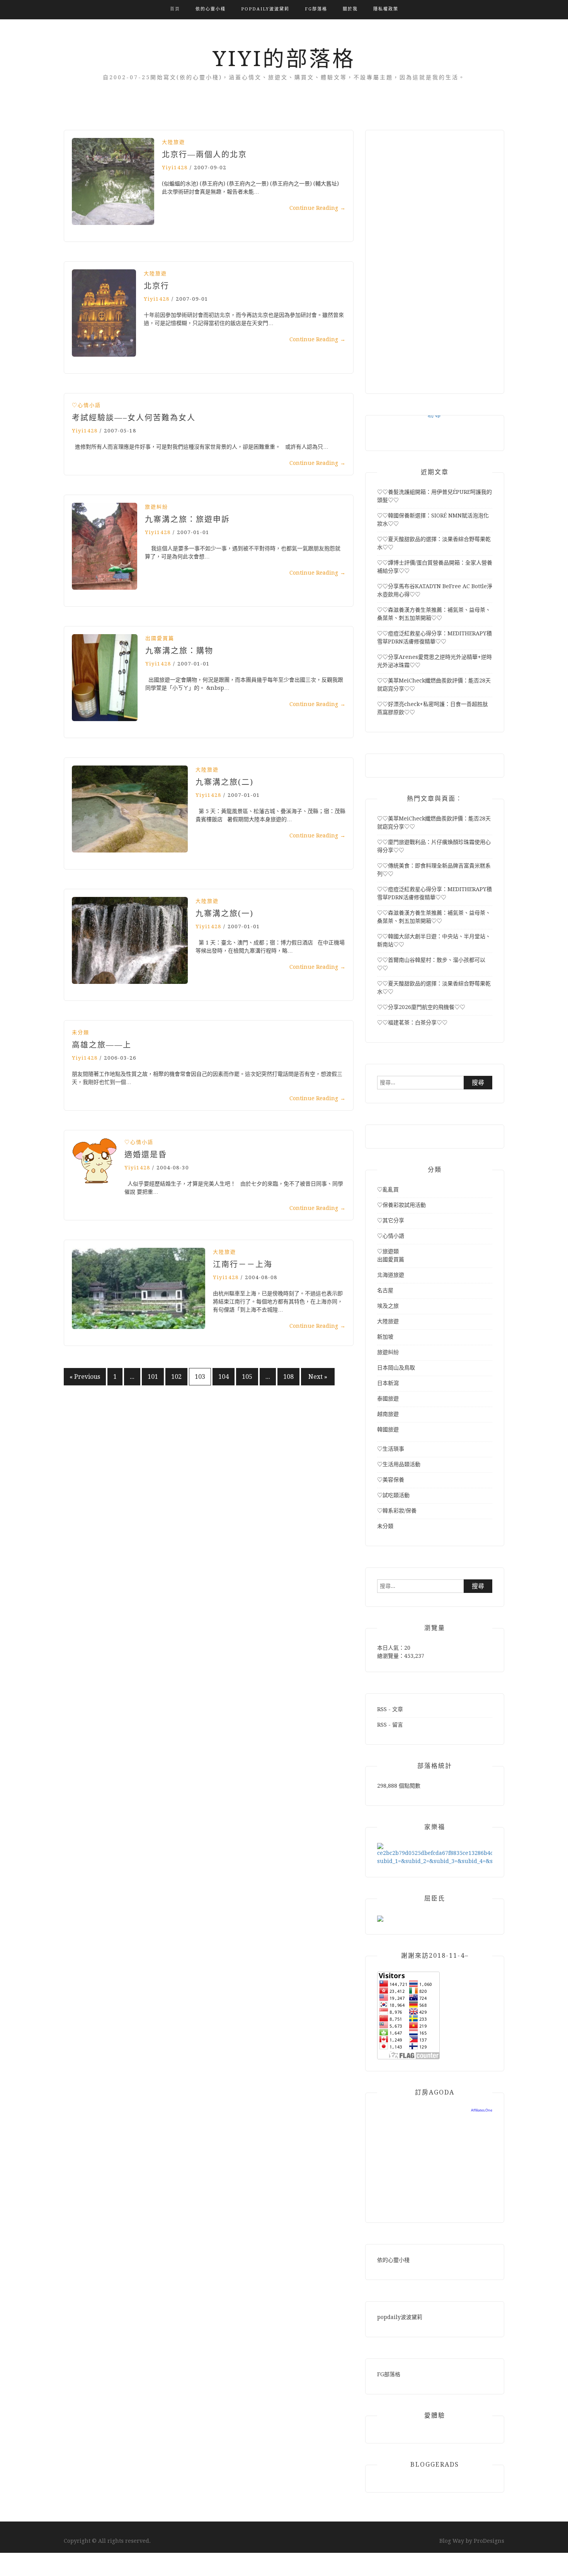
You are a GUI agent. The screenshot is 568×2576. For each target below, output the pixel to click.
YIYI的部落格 (284, 59)
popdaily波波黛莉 (265, 9)
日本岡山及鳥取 (396, 1368)
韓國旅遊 (388, 1429)
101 (153, 1377)
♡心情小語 (86, 405)
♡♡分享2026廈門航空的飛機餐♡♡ (421, 1007)
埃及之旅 (388, 1306)
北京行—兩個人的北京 (204, 155)
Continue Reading (317, 208)
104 (224, 1377)
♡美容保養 (391, 1480)
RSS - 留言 (390, 1725)
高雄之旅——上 (102, 1045)
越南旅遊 (388, 1414)
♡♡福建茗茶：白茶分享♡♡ (412, 1023)
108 (288, 1377)
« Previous (85, 1377)
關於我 (350, 9)
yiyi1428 (175, 168)
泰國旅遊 (388, 1399)
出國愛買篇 (160, 638)
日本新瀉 (388, 1383)
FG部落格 (316, 9)
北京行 (156, 286)
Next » (318, 1377)
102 (176, 1377)
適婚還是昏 (146, 1155)
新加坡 (385, 1337)
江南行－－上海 (243, 1264)
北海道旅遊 (391, 1275)
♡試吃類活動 (393, 1495)
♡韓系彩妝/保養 (397, 1511)
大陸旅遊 (173, 142)
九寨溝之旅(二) (224, 782)
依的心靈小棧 (211, 9)
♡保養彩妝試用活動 (401, 1205)
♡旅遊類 (388, 1251)
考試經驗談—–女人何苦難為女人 (134, 418)
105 (247, 1377)
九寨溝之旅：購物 (179, 651)
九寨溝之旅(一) (224, 914)
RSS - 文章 (390, 1709)
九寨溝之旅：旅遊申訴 (187, 519)
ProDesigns (489, 2541)
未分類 (81, 1032)
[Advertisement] (435, 258)
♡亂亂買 (388, 1189)
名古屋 (385, 1290)
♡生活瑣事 (391, 1449)
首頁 (175, 9)
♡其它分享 (391, 1220)
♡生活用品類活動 (399, 1464)
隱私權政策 (386, 9)
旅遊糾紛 (156, 507)
